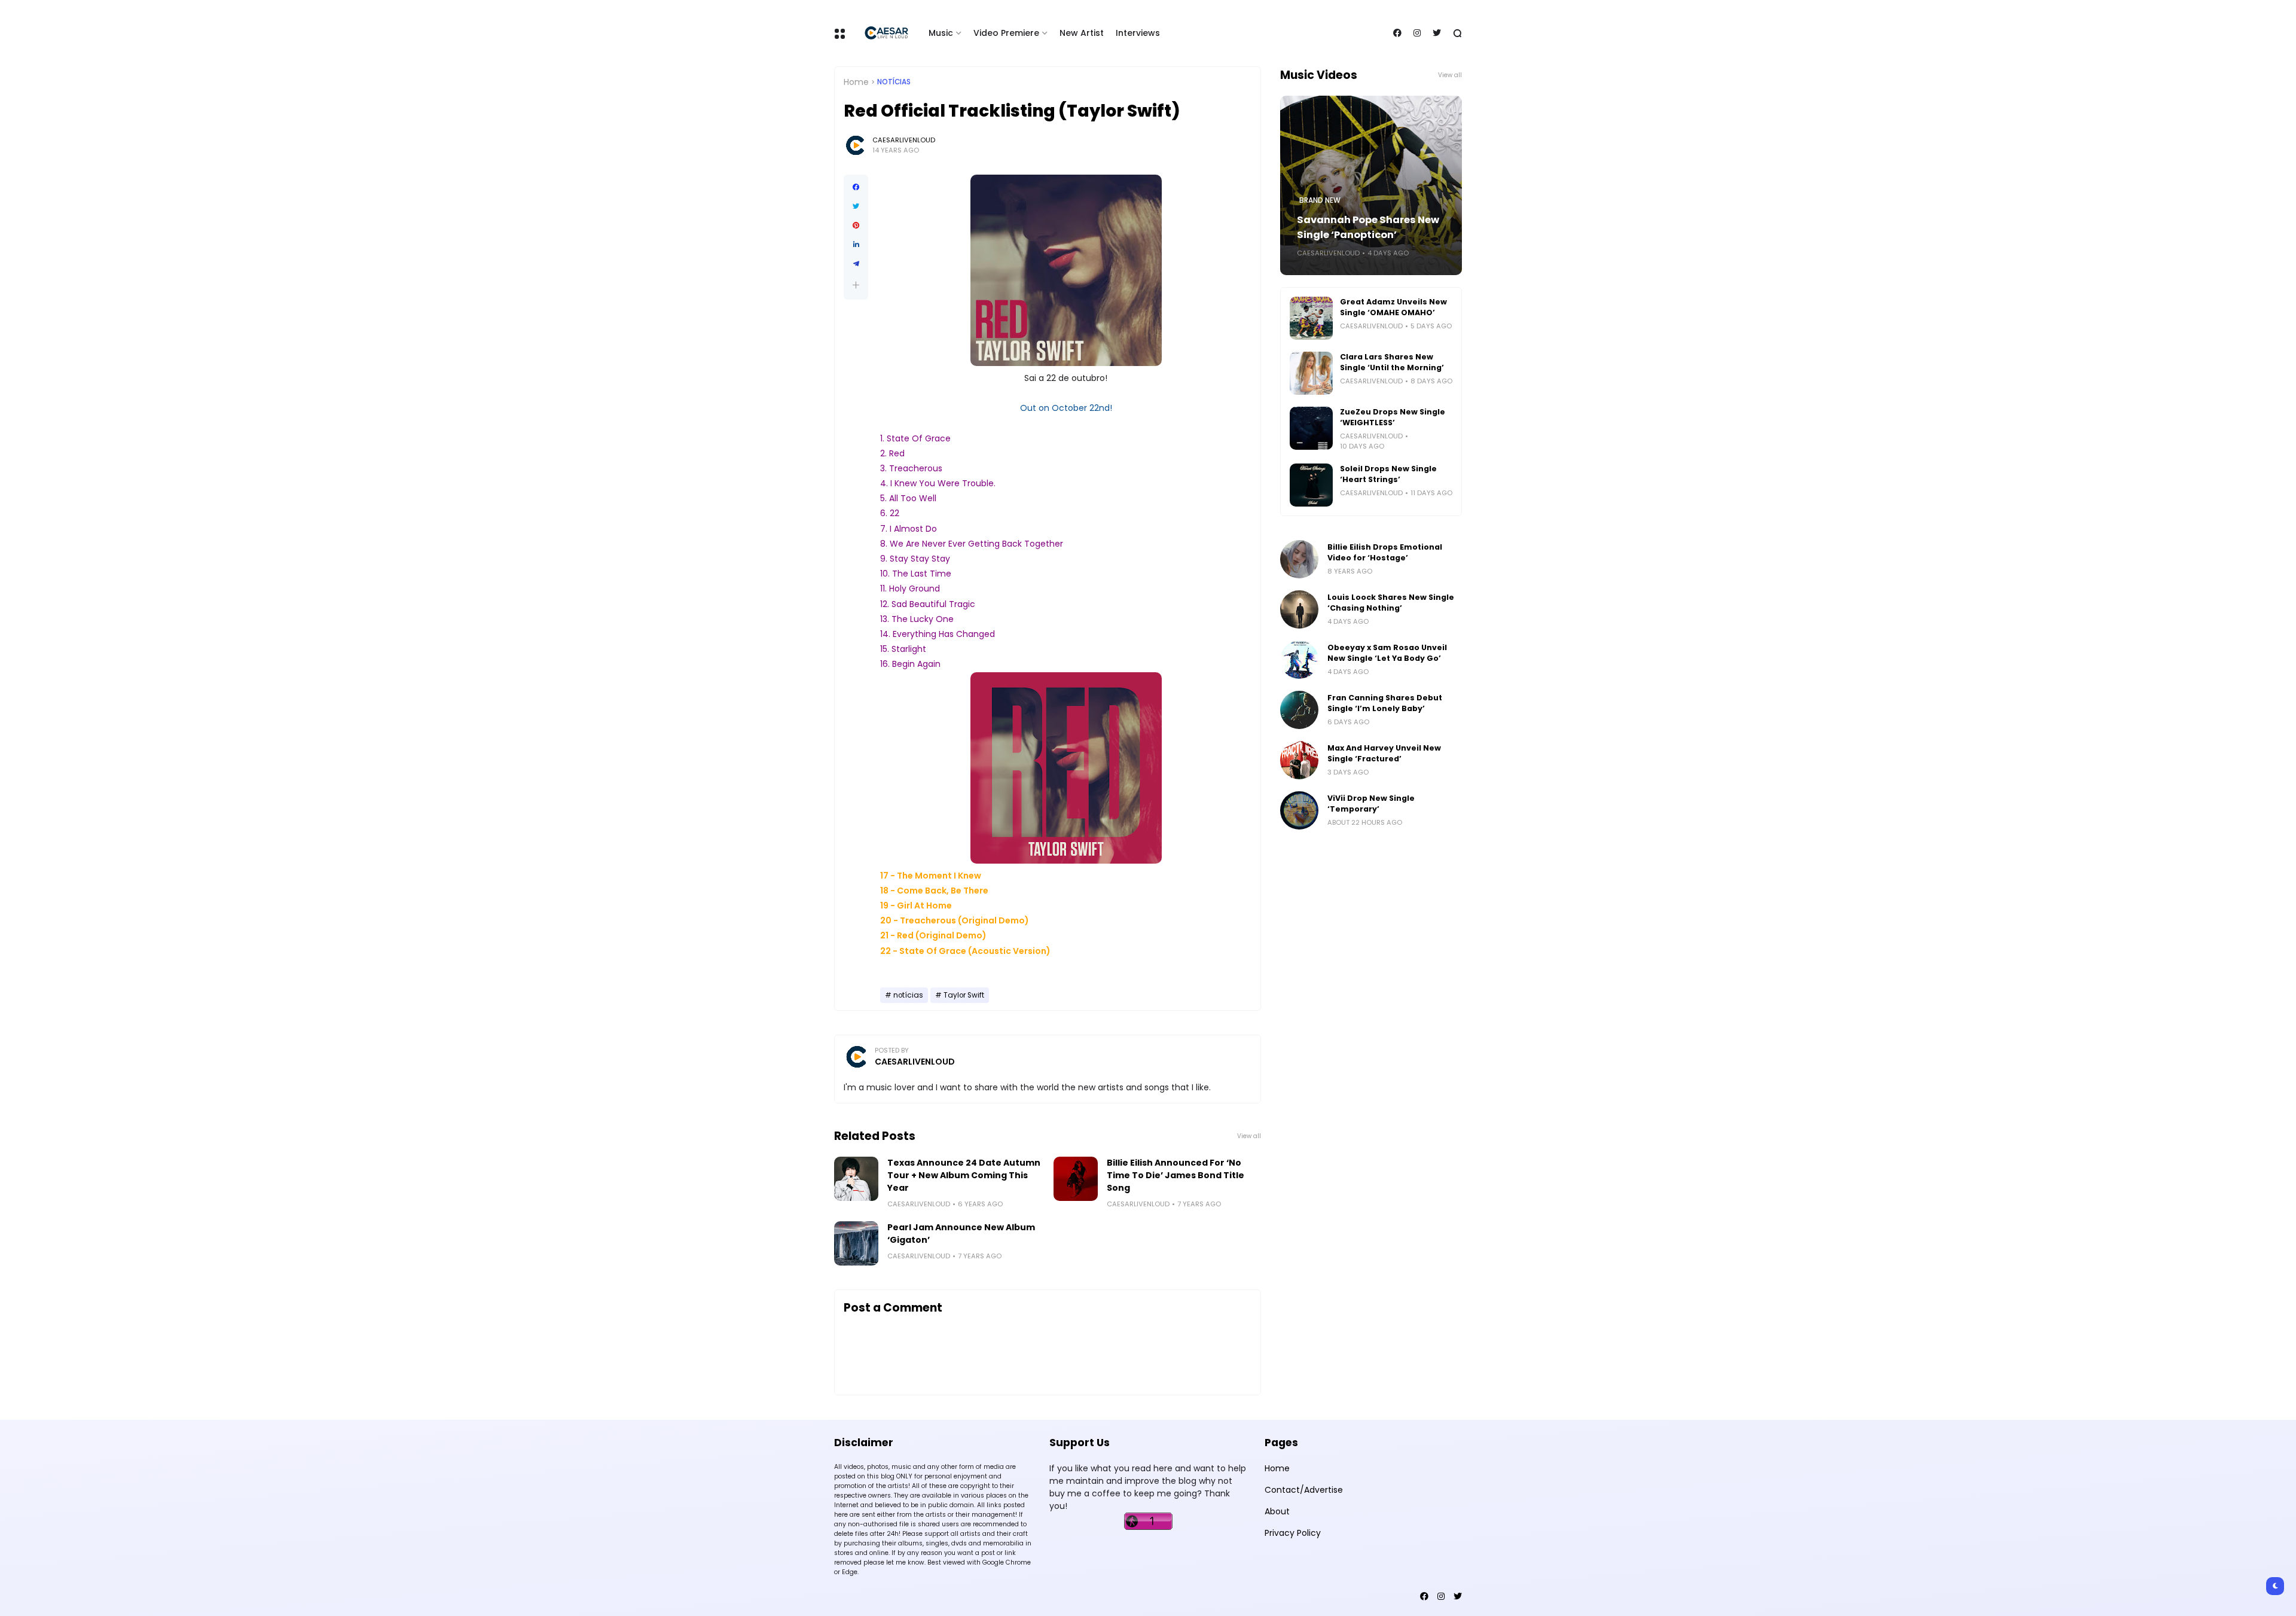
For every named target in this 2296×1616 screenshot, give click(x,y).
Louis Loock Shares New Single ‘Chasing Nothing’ (1391, 603)
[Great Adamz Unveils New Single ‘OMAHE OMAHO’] (1311, 318)
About (1277, 1511)
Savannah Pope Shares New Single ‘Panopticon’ (1368, 227)
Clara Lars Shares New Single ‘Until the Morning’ (1392, 362)
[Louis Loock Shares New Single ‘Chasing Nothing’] (1299, 609)
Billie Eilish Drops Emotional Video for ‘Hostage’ (1385, 552)
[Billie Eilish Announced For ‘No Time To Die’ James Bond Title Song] (1076, 1179)
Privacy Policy (1293, 1533)
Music (941, 33)
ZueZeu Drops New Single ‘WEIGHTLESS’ (1393, 417)
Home (856, 82)
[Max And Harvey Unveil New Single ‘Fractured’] (1299, 760)
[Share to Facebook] (856, 187)
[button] (856, 285)
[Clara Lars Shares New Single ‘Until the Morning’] (1311, 373)
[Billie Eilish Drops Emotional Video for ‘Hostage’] (1299, 559)
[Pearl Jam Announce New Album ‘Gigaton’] (856, 1243)
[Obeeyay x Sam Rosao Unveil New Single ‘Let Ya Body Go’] (1299, 660)
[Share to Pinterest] (856, 225)
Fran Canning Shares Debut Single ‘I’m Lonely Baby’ (1385, 703)
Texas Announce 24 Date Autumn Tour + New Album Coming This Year (964, 1175)
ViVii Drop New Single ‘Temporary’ (1371, 804)
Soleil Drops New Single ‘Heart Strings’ (1388, 474)
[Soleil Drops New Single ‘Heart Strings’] (1311, 485)
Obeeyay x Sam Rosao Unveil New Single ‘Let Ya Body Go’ (1387, 653)
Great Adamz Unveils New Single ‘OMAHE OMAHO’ (1393, 307)
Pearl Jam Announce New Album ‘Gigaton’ (961, 1234)
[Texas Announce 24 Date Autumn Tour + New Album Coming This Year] (856, 1179)
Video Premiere (1006, 33)
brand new (1320, 200)
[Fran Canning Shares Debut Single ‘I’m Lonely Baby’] (1299, 710)
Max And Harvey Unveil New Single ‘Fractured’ (1384, 753)
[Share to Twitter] (856, 206)
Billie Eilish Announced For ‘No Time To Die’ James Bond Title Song (1176, 1175)
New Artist (1082, 33)
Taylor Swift (964, 995)
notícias (894, 82)
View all (1249, 1136)
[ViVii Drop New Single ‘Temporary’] (1299, 810)
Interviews (1138, 33)
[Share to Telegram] (856, 264)
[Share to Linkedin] (856, 245)
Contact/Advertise (1304, 1490)
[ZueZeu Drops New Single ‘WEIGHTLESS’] (1311, 428)
